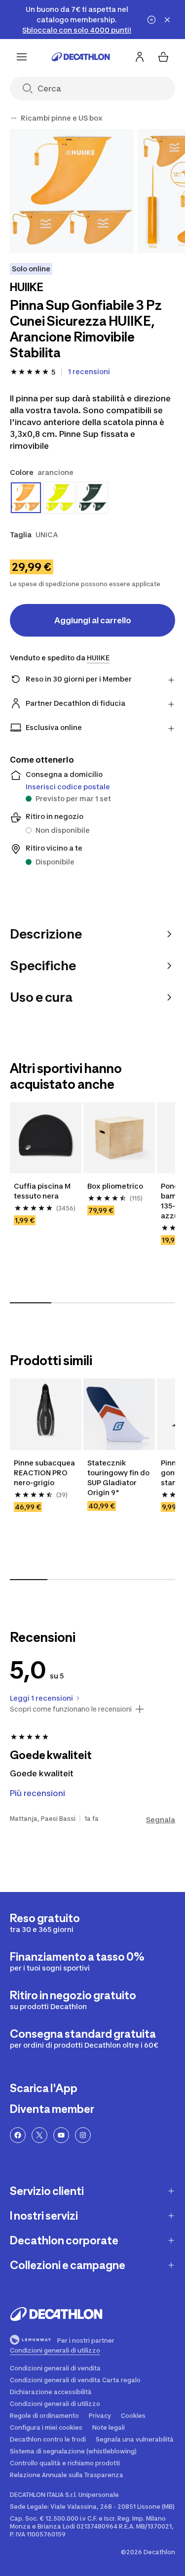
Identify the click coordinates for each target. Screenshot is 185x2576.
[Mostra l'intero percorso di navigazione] (14, 118)
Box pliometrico (115, 1186)
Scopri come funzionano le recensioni (71, 1709)
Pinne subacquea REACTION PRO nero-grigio (45, 1473)
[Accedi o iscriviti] (140, 57)
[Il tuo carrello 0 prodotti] (163, 57)
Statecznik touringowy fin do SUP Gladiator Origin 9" (119, 1478)
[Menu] (22, 57)
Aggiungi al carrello (93, 620)
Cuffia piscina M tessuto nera (43, 1191)
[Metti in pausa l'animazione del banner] (151, 20)
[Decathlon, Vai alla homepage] (81, 57)
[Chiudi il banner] (167, 20)
